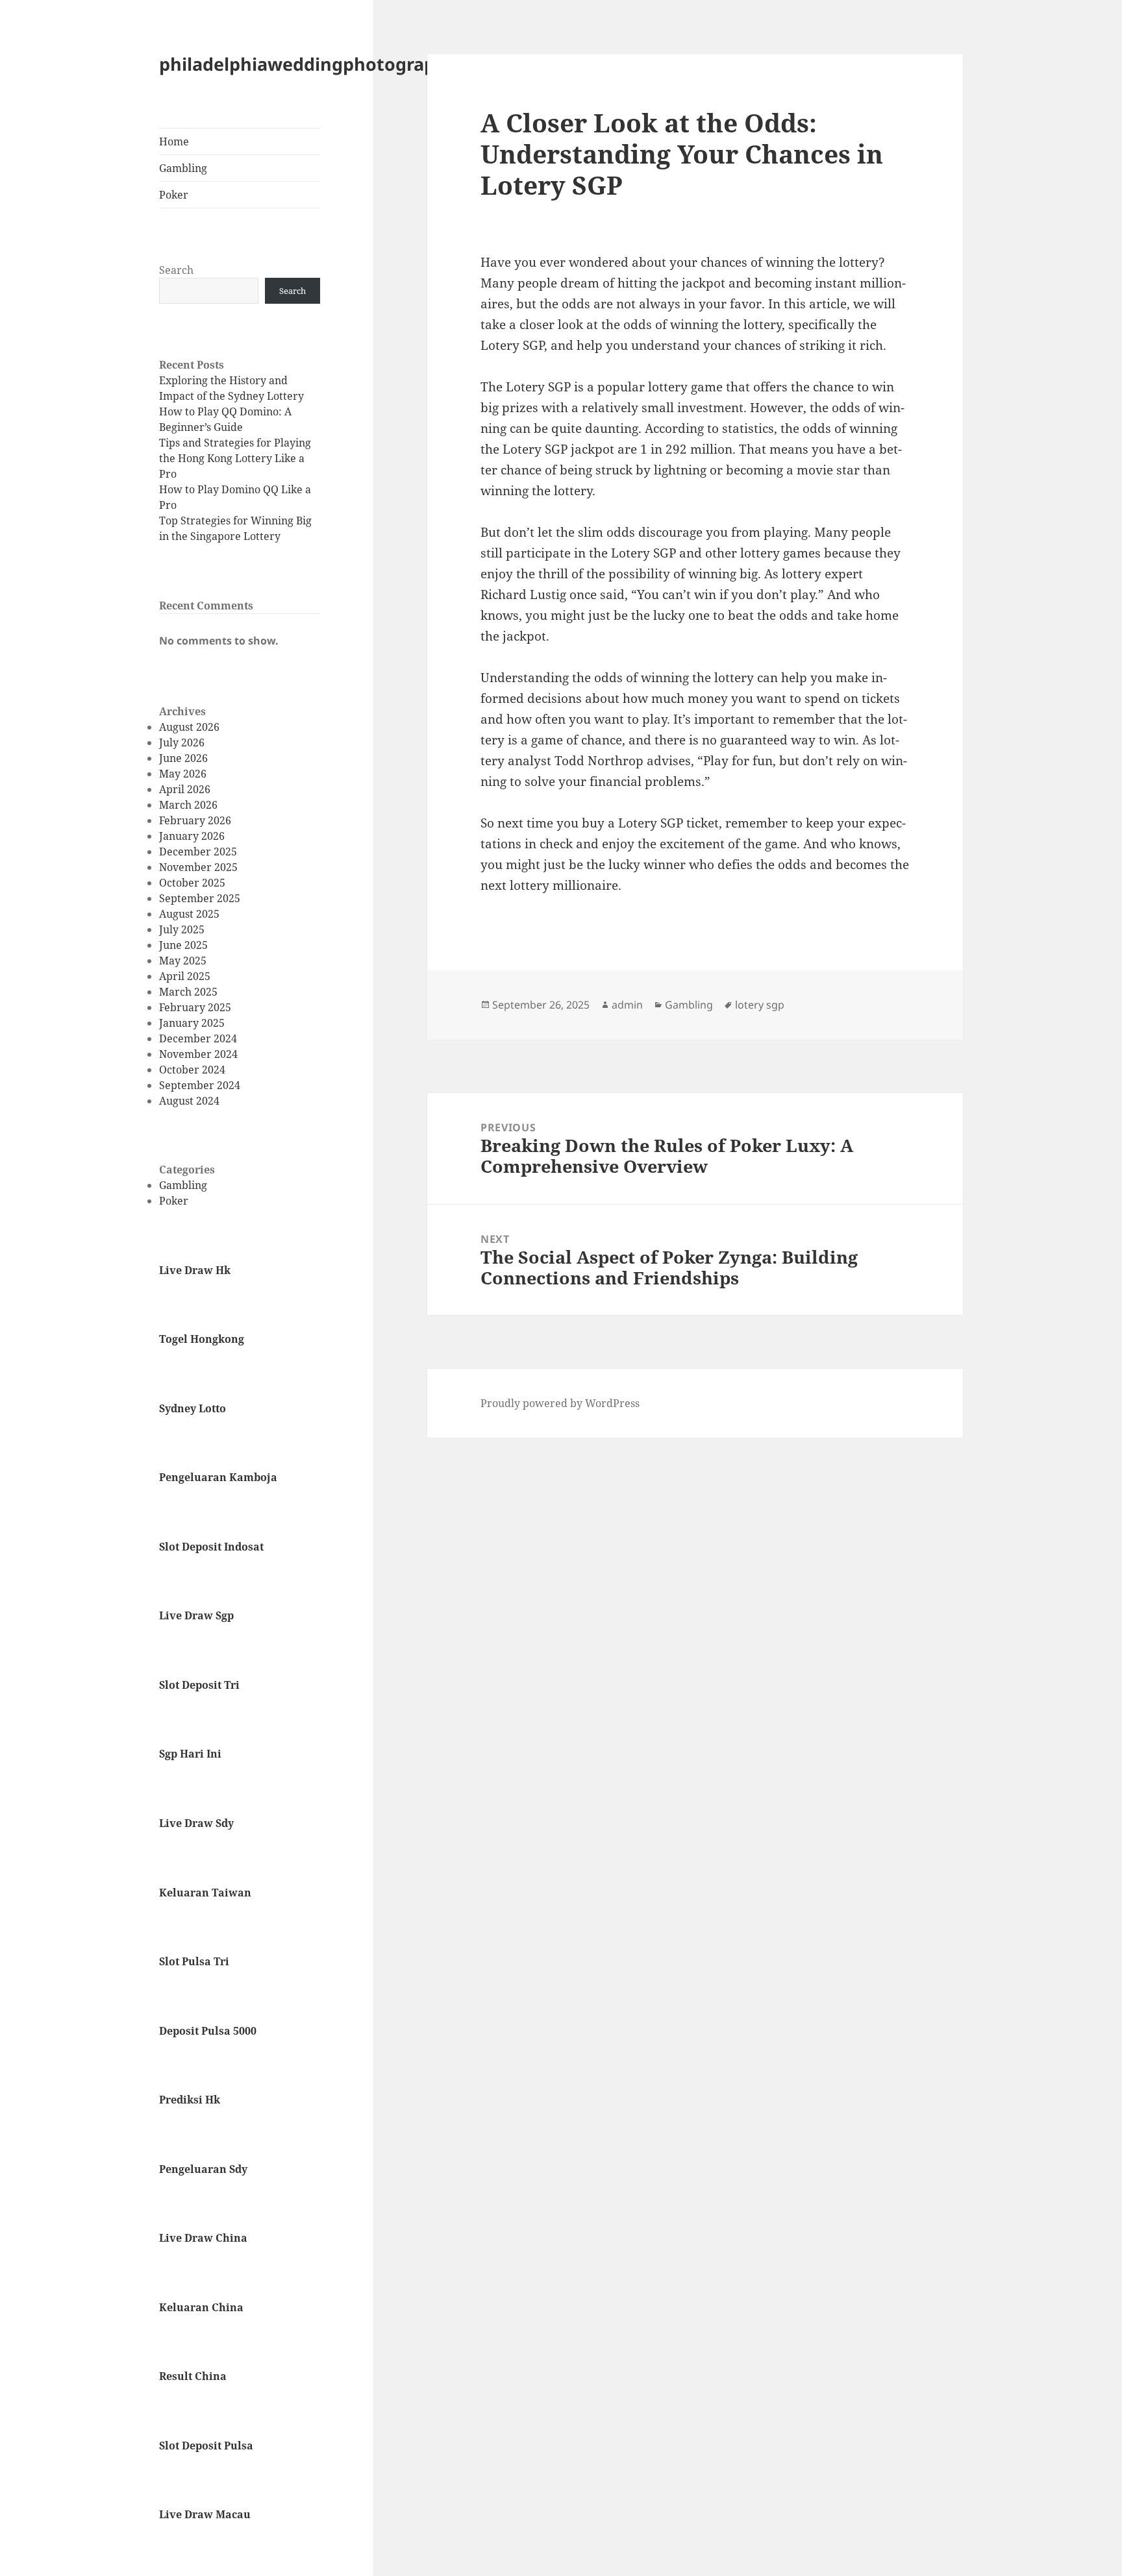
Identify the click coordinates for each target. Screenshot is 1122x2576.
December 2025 (198, 852)
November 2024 (198, 1054)
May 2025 (183, 961)
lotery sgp (760, 1005)
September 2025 (200, 898)
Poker (174, 195)
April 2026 (185, 789)
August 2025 (189, 914)
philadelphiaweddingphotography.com (329, 64)
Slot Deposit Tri (199, 1685)
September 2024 (200, 1085)
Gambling (183, 168)
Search (176, 270)
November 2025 (198, 867)
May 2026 (183, 774)
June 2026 (183, 758)
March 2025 (188, 992)
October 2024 (192, 1070)
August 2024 (189, 1101)
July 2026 (182, 742)
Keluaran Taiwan (205, 1893)
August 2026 (189, 727)
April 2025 (185, 976)
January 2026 (192, 836)
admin (627, 1005)
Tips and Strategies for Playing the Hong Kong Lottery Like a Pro (235, 458)
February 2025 (195, 1007)
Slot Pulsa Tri (194, 1961)
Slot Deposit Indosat (211, 1547)
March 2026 (188, 805)
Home (174, 141)
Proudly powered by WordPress (560, 1403)
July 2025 (182, 929)
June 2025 (183, 945)
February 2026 (195, 820)
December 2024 (198, 1038)
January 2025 (192, 1023)
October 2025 (192, 883)
